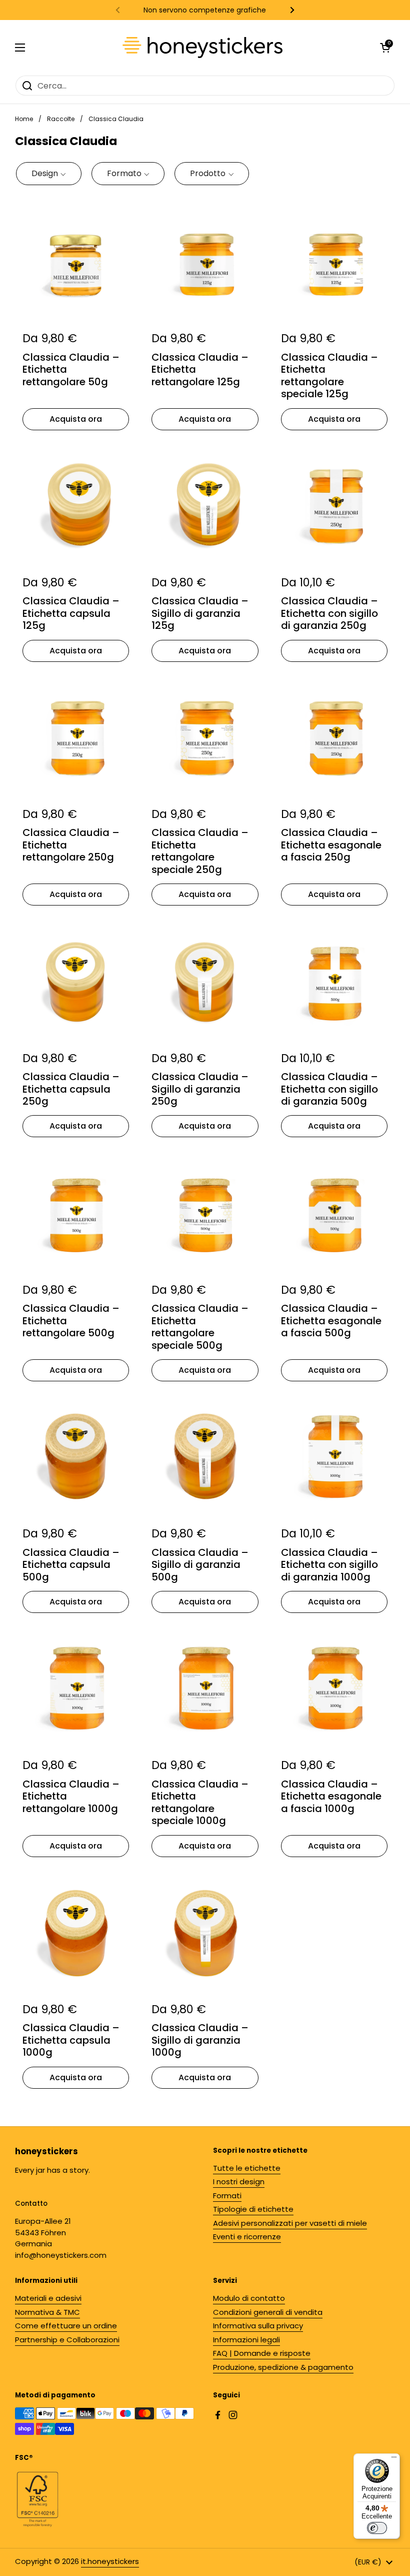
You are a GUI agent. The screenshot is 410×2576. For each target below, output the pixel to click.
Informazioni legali (246, 2340)
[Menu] (394, 2459)
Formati (227, 2196)
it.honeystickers (110, 2561)
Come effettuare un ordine (66, 2326)
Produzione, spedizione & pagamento (283, 2367)
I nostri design (239, 2182)
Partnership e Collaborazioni (67, 2340)
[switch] (377, 2528)
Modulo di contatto (249, 2298)
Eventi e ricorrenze (247, 2237)
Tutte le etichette (247, 2168)
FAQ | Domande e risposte (262, 2353)
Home (24, 119)
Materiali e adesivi (48, 2298)
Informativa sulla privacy (258, 2326)
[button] (49, 174)
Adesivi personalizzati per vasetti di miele (290, 2223)
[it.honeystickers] (202, 48)
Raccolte (61, 119)
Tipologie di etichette (253, 2209)
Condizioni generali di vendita (268, 2312)
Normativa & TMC (47, 2312)
